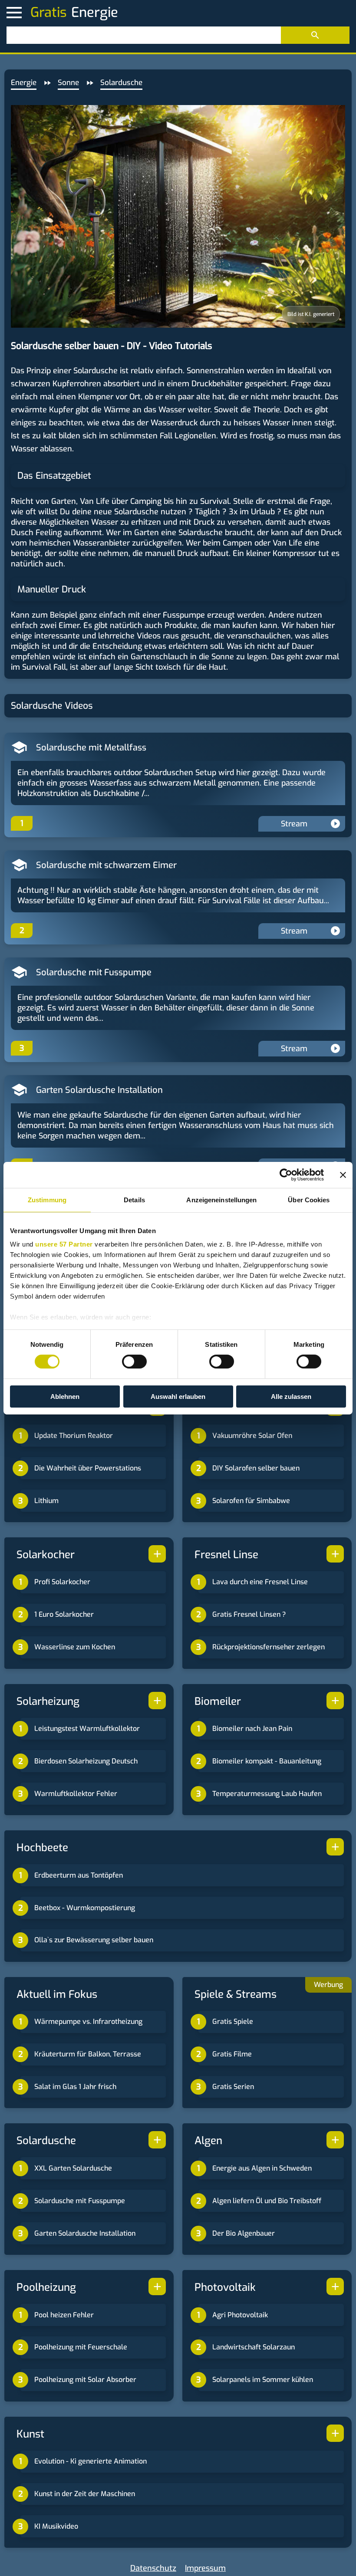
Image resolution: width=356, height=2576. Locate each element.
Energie (24, 83)
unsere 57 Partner (64, 1244)
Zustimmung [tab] (47, 1199)
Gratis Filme (232, 2054)
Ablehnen (65, 1397)
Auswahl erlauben (178, 1397)
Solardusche (121, 83)
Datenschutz (153, 2568)
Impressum (205, 2568)
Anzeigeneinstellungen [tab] (221, 1199)
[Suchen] (315, 35)
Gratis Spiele (233, 2022)
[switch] (134, 1362)
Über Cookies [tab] (309, 1199)
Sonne (68, 83)
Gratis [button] (49, 13)
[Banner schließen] (343, 1174)
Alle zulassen (291, 1397)
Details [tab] (134, 1199)
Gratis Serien (233, 2087)
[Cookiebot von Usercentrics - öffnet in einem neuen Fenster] (286, 1174)
